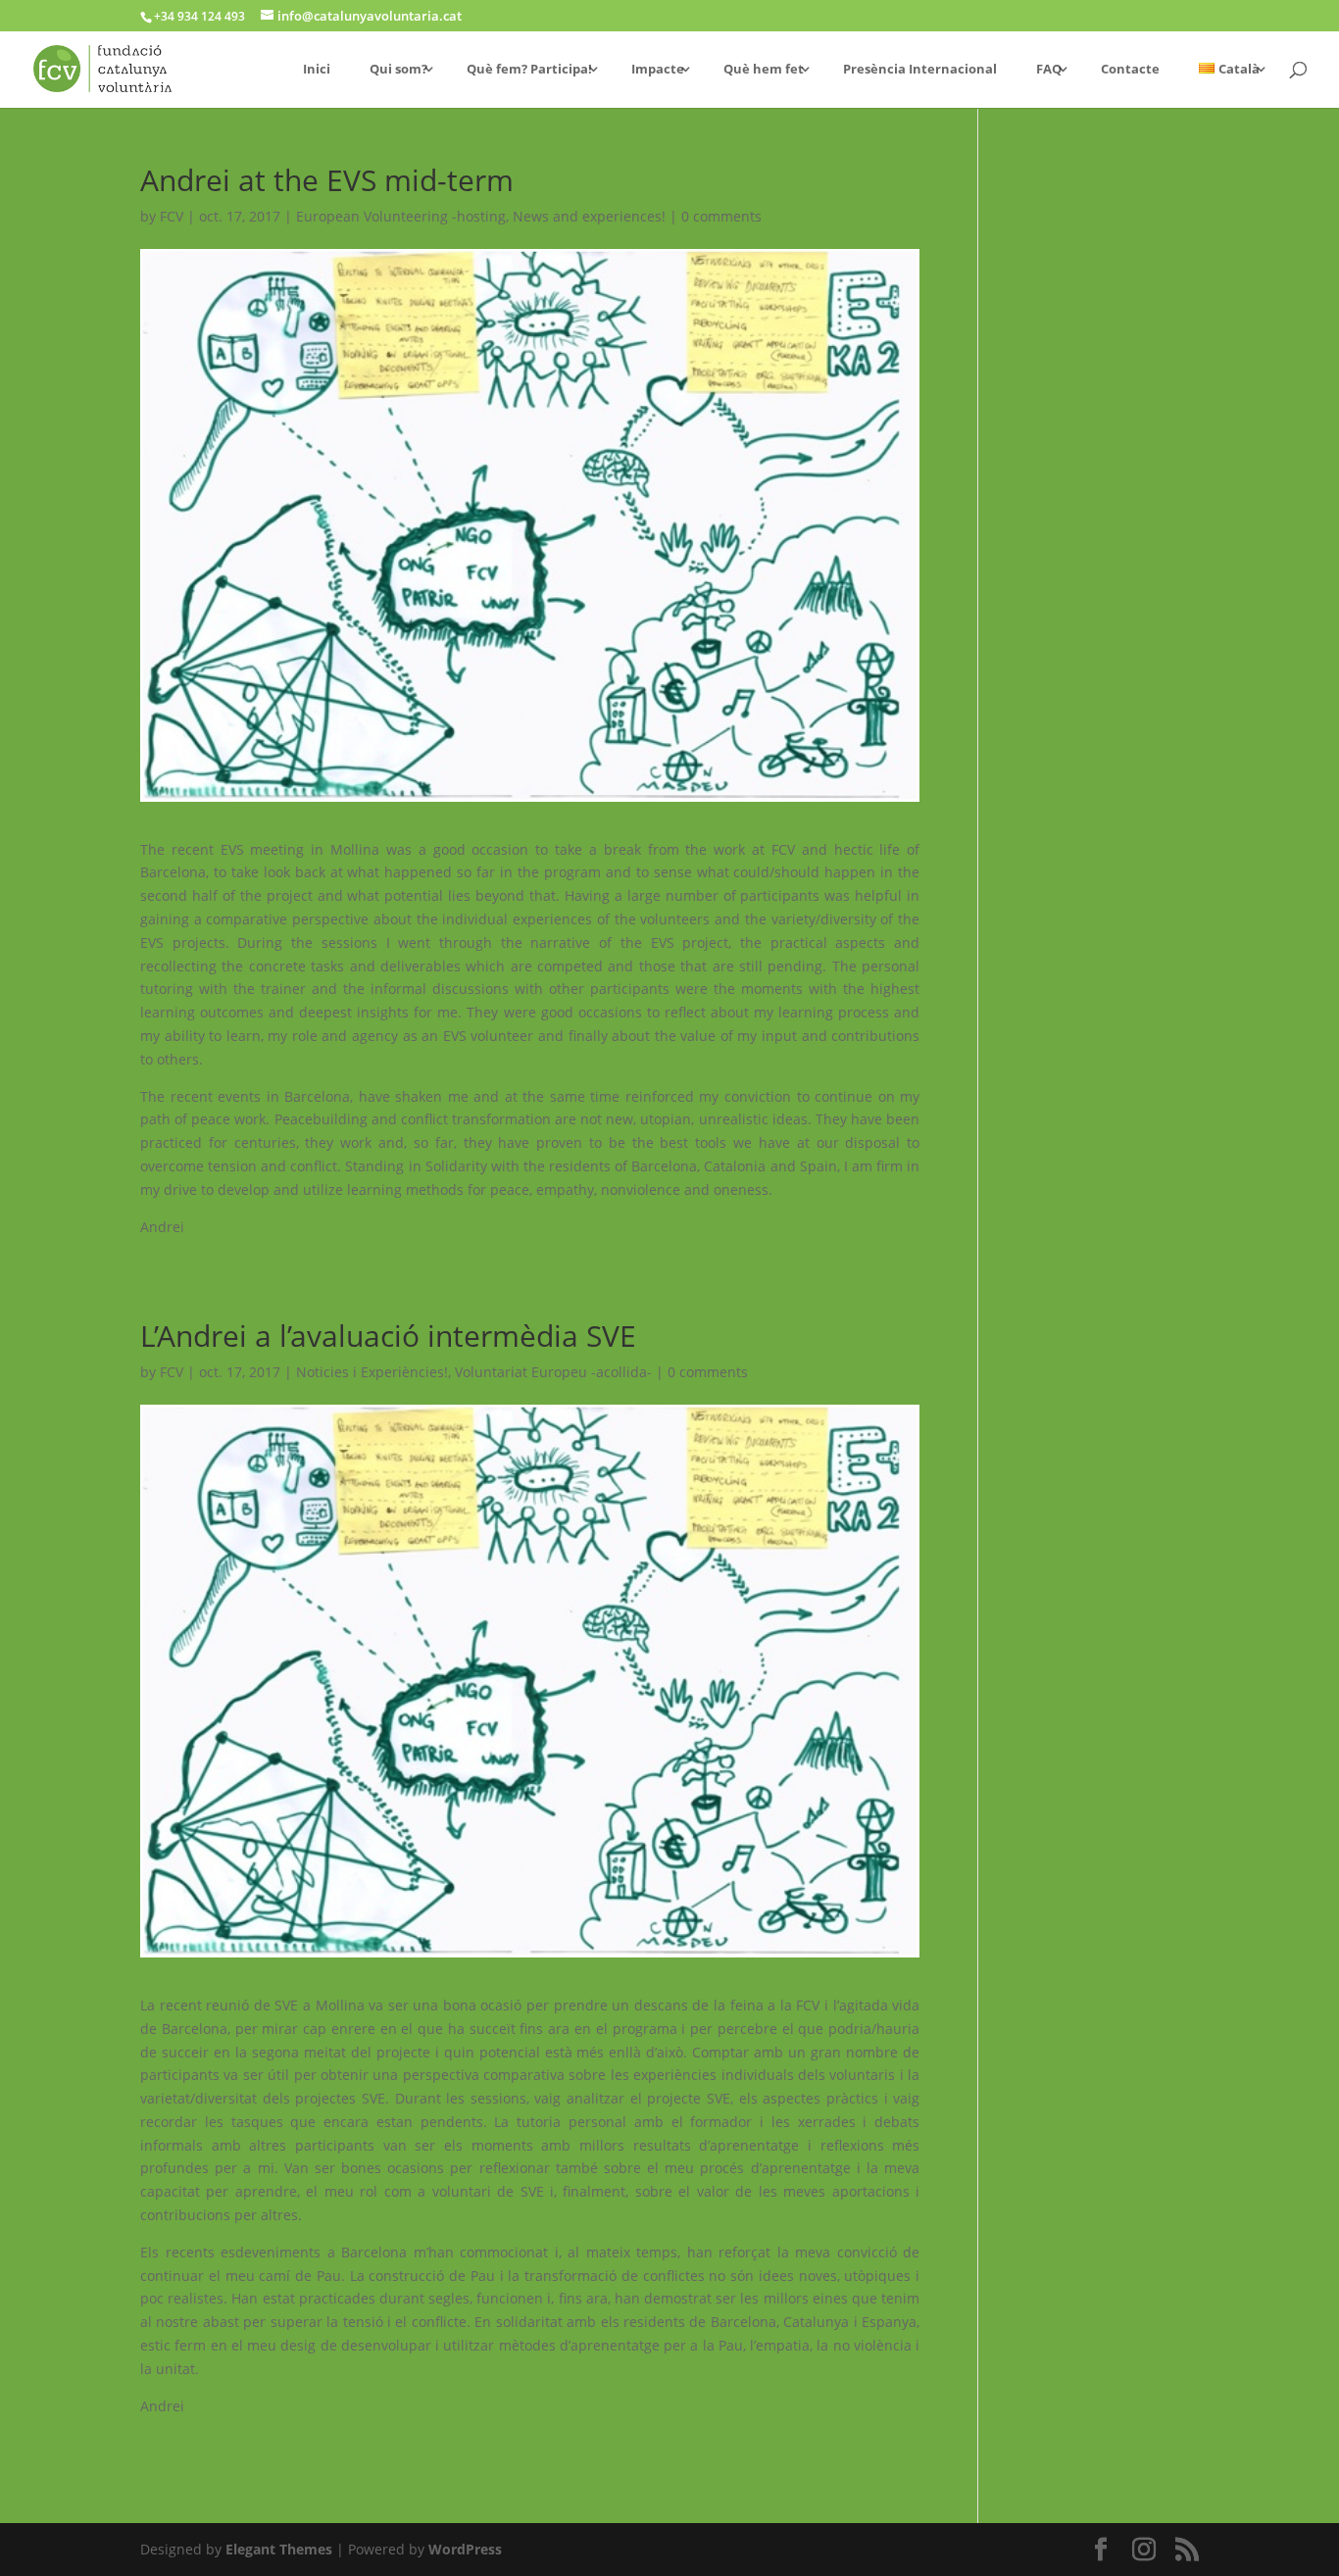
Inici (317, 70)
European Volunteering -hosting (401, 216)
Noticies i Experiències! (372, 1372)
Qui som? (398, 70)
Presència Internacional (920, 70)
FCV (172, 216)
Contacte (1130, 70)
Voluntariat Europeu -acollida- (553, 1372)
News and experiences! (589, 216)
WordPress (465, 2549)
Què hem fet (764, 70)
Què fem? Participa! (529, 70)
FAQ (1049, 70)
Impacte (658, 70)
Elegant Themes (279, 2549)
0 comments (721, 216)
